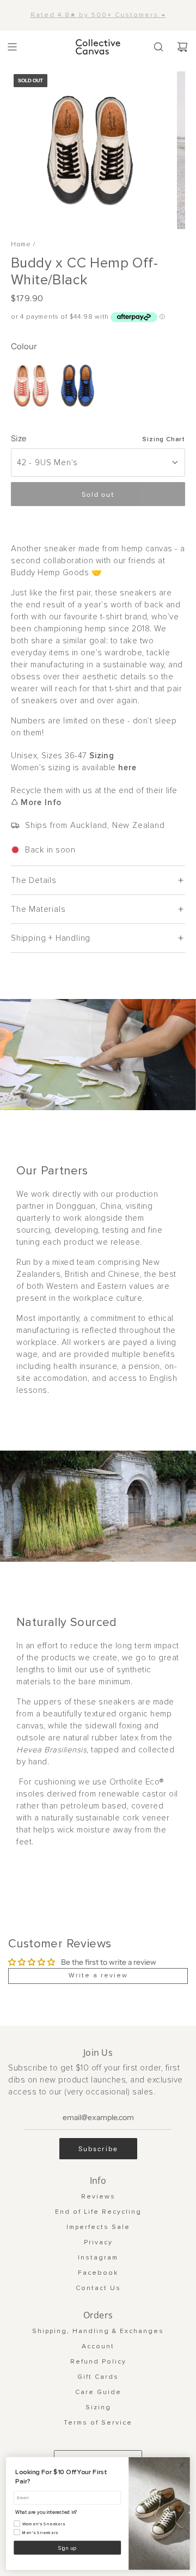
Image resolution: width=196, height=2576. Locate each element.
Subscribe (98, 2149)
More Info (41, 802)
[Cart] (182, 47)
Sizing (102, 756)
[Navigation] (12, 47)
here (127, 768)
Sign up (67, 2548)
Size (19, 438)
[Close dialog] (182, 2465)
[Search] (158, 47)
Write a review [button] (98, 1975)
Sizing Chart (164, 439)
